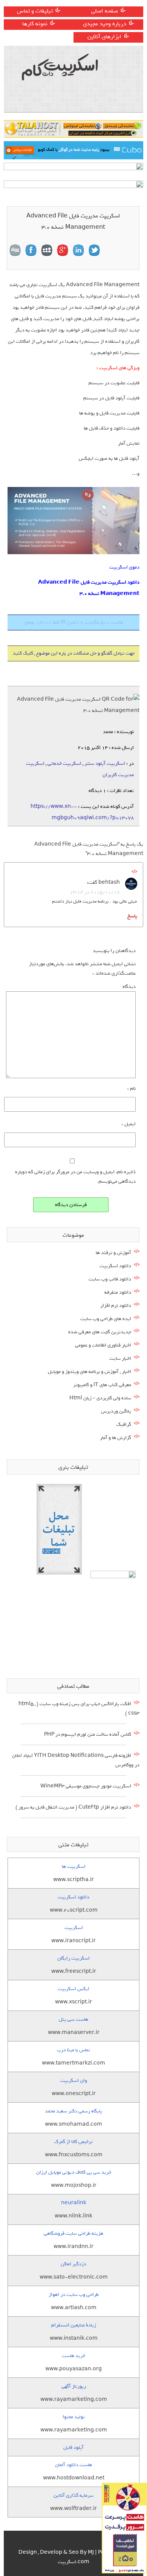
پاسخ (132, 916)
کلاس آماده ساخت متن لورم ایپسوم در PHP (88, 1734)
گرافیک (124, 1424)
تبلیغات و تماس (35, 11)
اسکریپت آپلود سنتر (105, 763)
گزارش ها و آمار (116, 1438)
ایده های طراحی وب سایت (106, 1319)
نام (131, 1088)
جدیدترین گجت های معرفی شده (100, 1332)
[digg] (15, 250)
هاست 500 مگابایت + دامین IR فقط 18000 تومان (74, 622)
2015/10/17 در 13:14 (95, 892)
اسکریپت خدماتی (64, 763)
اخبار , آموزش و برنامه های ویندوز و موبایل (90, 1372)
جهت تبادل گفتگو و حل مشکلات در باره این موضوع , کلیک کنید (74, 653)
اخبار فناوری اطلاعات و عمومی (103, 1345)
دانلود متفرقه (118, 1292)
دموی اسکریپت (124, 567)
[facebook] (31, 250)
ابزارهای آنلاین (104, 37)
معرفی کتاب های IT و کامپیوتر (102, 1385)
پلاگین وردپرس (116, 1411)
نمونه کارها (35, 24)
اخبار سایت (120, 1358)
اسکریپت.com (73, 2562)
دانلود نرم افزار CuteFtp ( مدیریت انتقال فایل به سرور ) (73, 1807)
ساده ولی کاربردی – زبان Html (100, 1398)
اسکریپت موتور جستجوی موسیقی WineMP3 (86, 1786)
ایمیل (129, 1124)
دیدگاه (129, 987)
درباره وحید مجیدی (105, 24)
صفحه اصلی (105, 11)
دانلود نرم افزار (116, 1306)
